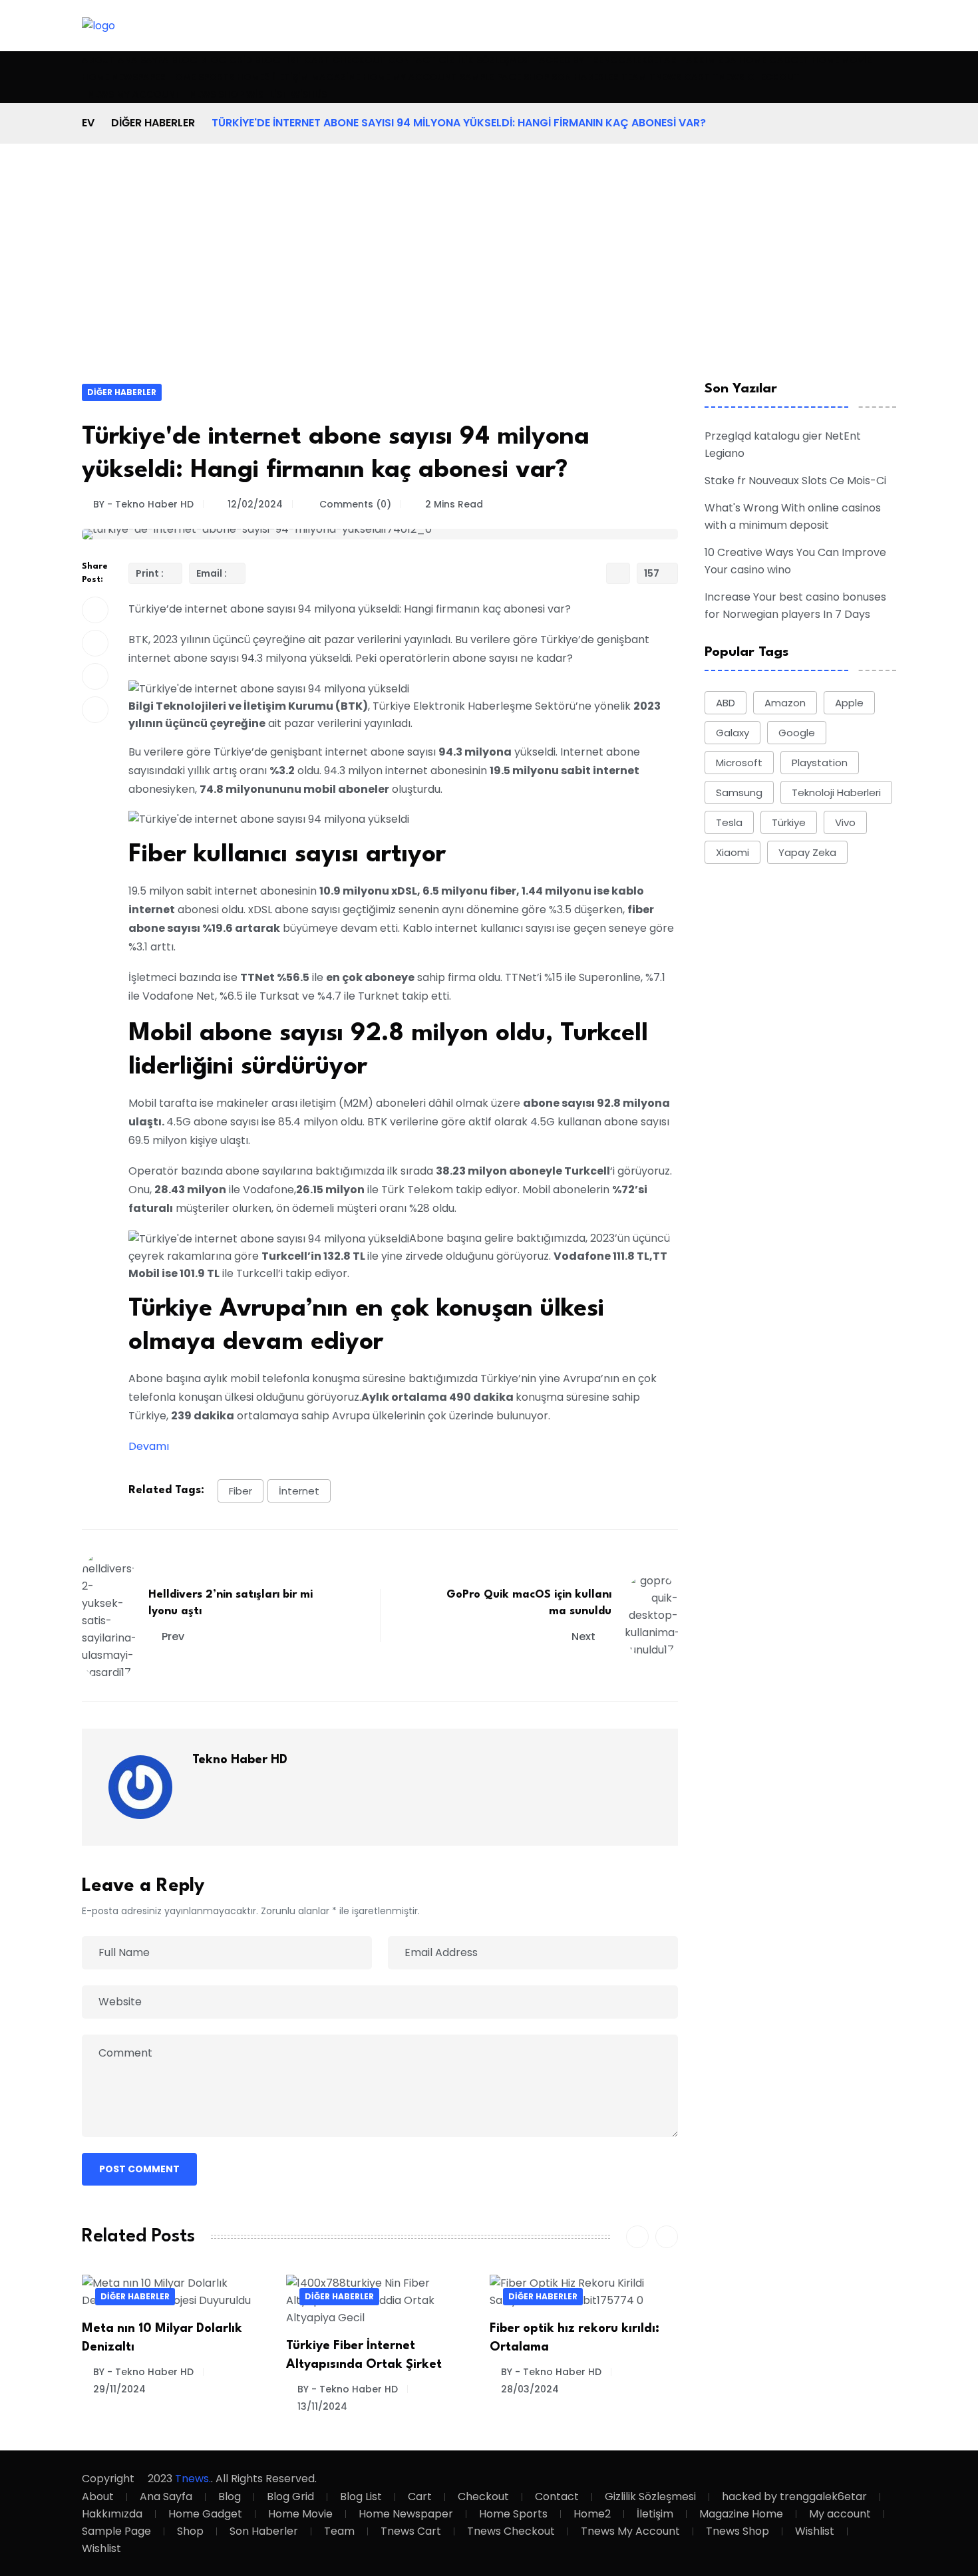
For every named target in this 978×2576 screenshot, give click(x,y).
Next (585, 1637)
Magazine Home (351, 77)
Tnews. (193, 2479)
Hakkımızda (708, 60)
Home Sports (201, 77)
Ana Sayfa (143, 60)
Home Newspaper (124, 77)
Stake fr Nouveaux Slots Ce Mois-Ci (795, 481)
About (98, 60)
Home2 (253, 77)
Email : (213, 573)
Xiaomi (733, 852)
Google (797, 733)
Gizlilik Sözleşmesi (484, 60)
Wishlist (267, 94)
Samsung (739, 792)
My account (425, 77)
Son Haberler (585, 77)
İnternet (299, 1491)
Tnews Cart (680, 77)
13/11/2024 (322, 2406)
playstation (820, 763)
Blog (185, 60)
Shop (536, 77)
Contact (412, 60)
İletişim (291, 77)
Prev (173, 1637)
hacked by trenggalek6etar (604, 60)
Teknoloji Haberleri (836, 792)
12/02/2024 (255, 504)
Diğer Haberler (153, 123)
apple (849, 703)
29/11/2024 (119, 2389)
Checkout (359, 60)
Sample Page (490, 77)
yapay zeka (807, 852)
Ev (88, 123)
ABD (726, 703)
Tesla (729, 822)
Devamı (149, 1446)
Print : (151, 573)
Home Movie (842, 60)
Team (634, 77)
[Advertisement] (489, 283)
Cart (317, 60)
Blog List (278, 60)
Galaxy (733, 733)
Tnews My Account (131, 94)
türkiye (789, 822)
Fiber (241, 1491)
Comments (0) (354, 504)
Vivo (845, 822)
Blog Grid (226, 60)
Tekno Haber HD (240, 1760)
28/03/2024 (530, 2389)
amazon (785, 703)
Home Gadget (774, 60)
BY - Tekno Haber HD (143, 504)
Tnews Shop (214, 94)
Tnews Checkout (756, 77)
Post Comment (139, 2169)
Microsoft (739, 763)
